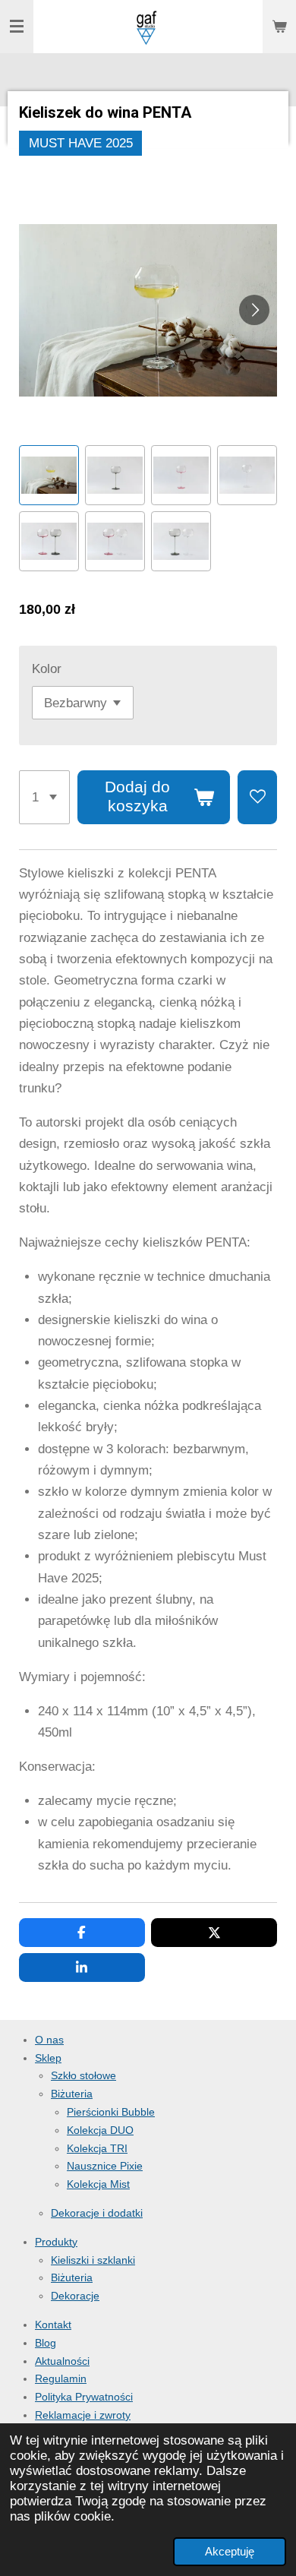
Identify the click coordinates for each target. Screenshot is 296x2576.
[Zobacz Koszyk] (279, 27)
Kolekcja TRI (97, 2148)
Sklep (48, 2058)
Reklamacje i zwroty (83, 2415)
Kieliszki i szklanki (93, 2260)
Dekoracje (75, 2296)
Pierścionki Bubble (111, 2112)
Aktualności (62, 2361)
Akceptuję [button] (230, 2551)
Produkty (56, 2242)
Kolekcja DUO (100, 2130)
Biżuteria (72, 2094)
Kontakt (53, 2325)
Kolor (47, 669)
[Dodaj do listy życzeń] (257, 797)
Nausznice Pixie (105, 2166)
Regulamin (61, 2378)
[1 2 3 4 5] (44, 797)
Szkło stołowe (83, 2075)
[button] (49, 475)
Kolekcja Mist (98, 2184)
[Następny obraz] (254, 310)
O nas (49, 2040)
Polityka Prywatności (84, 2397)
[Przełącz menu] (17, 27)
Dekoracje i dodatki (97, 2213)
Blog (46, 2343)
